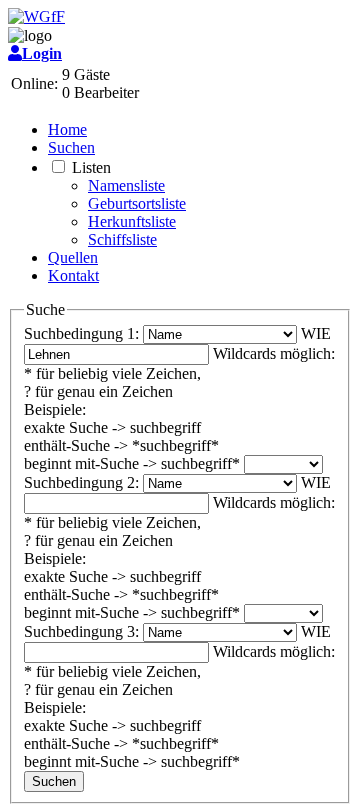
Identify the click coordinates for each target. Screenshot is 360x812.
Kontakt (73, 275)
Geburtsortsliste (137, 203)
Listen (91, 167)
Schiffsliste (122, 239)
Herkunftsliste (132, 221)
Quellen (73, 257)
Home (67, 129)
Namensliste (126, 185)
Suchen (71, 147)
